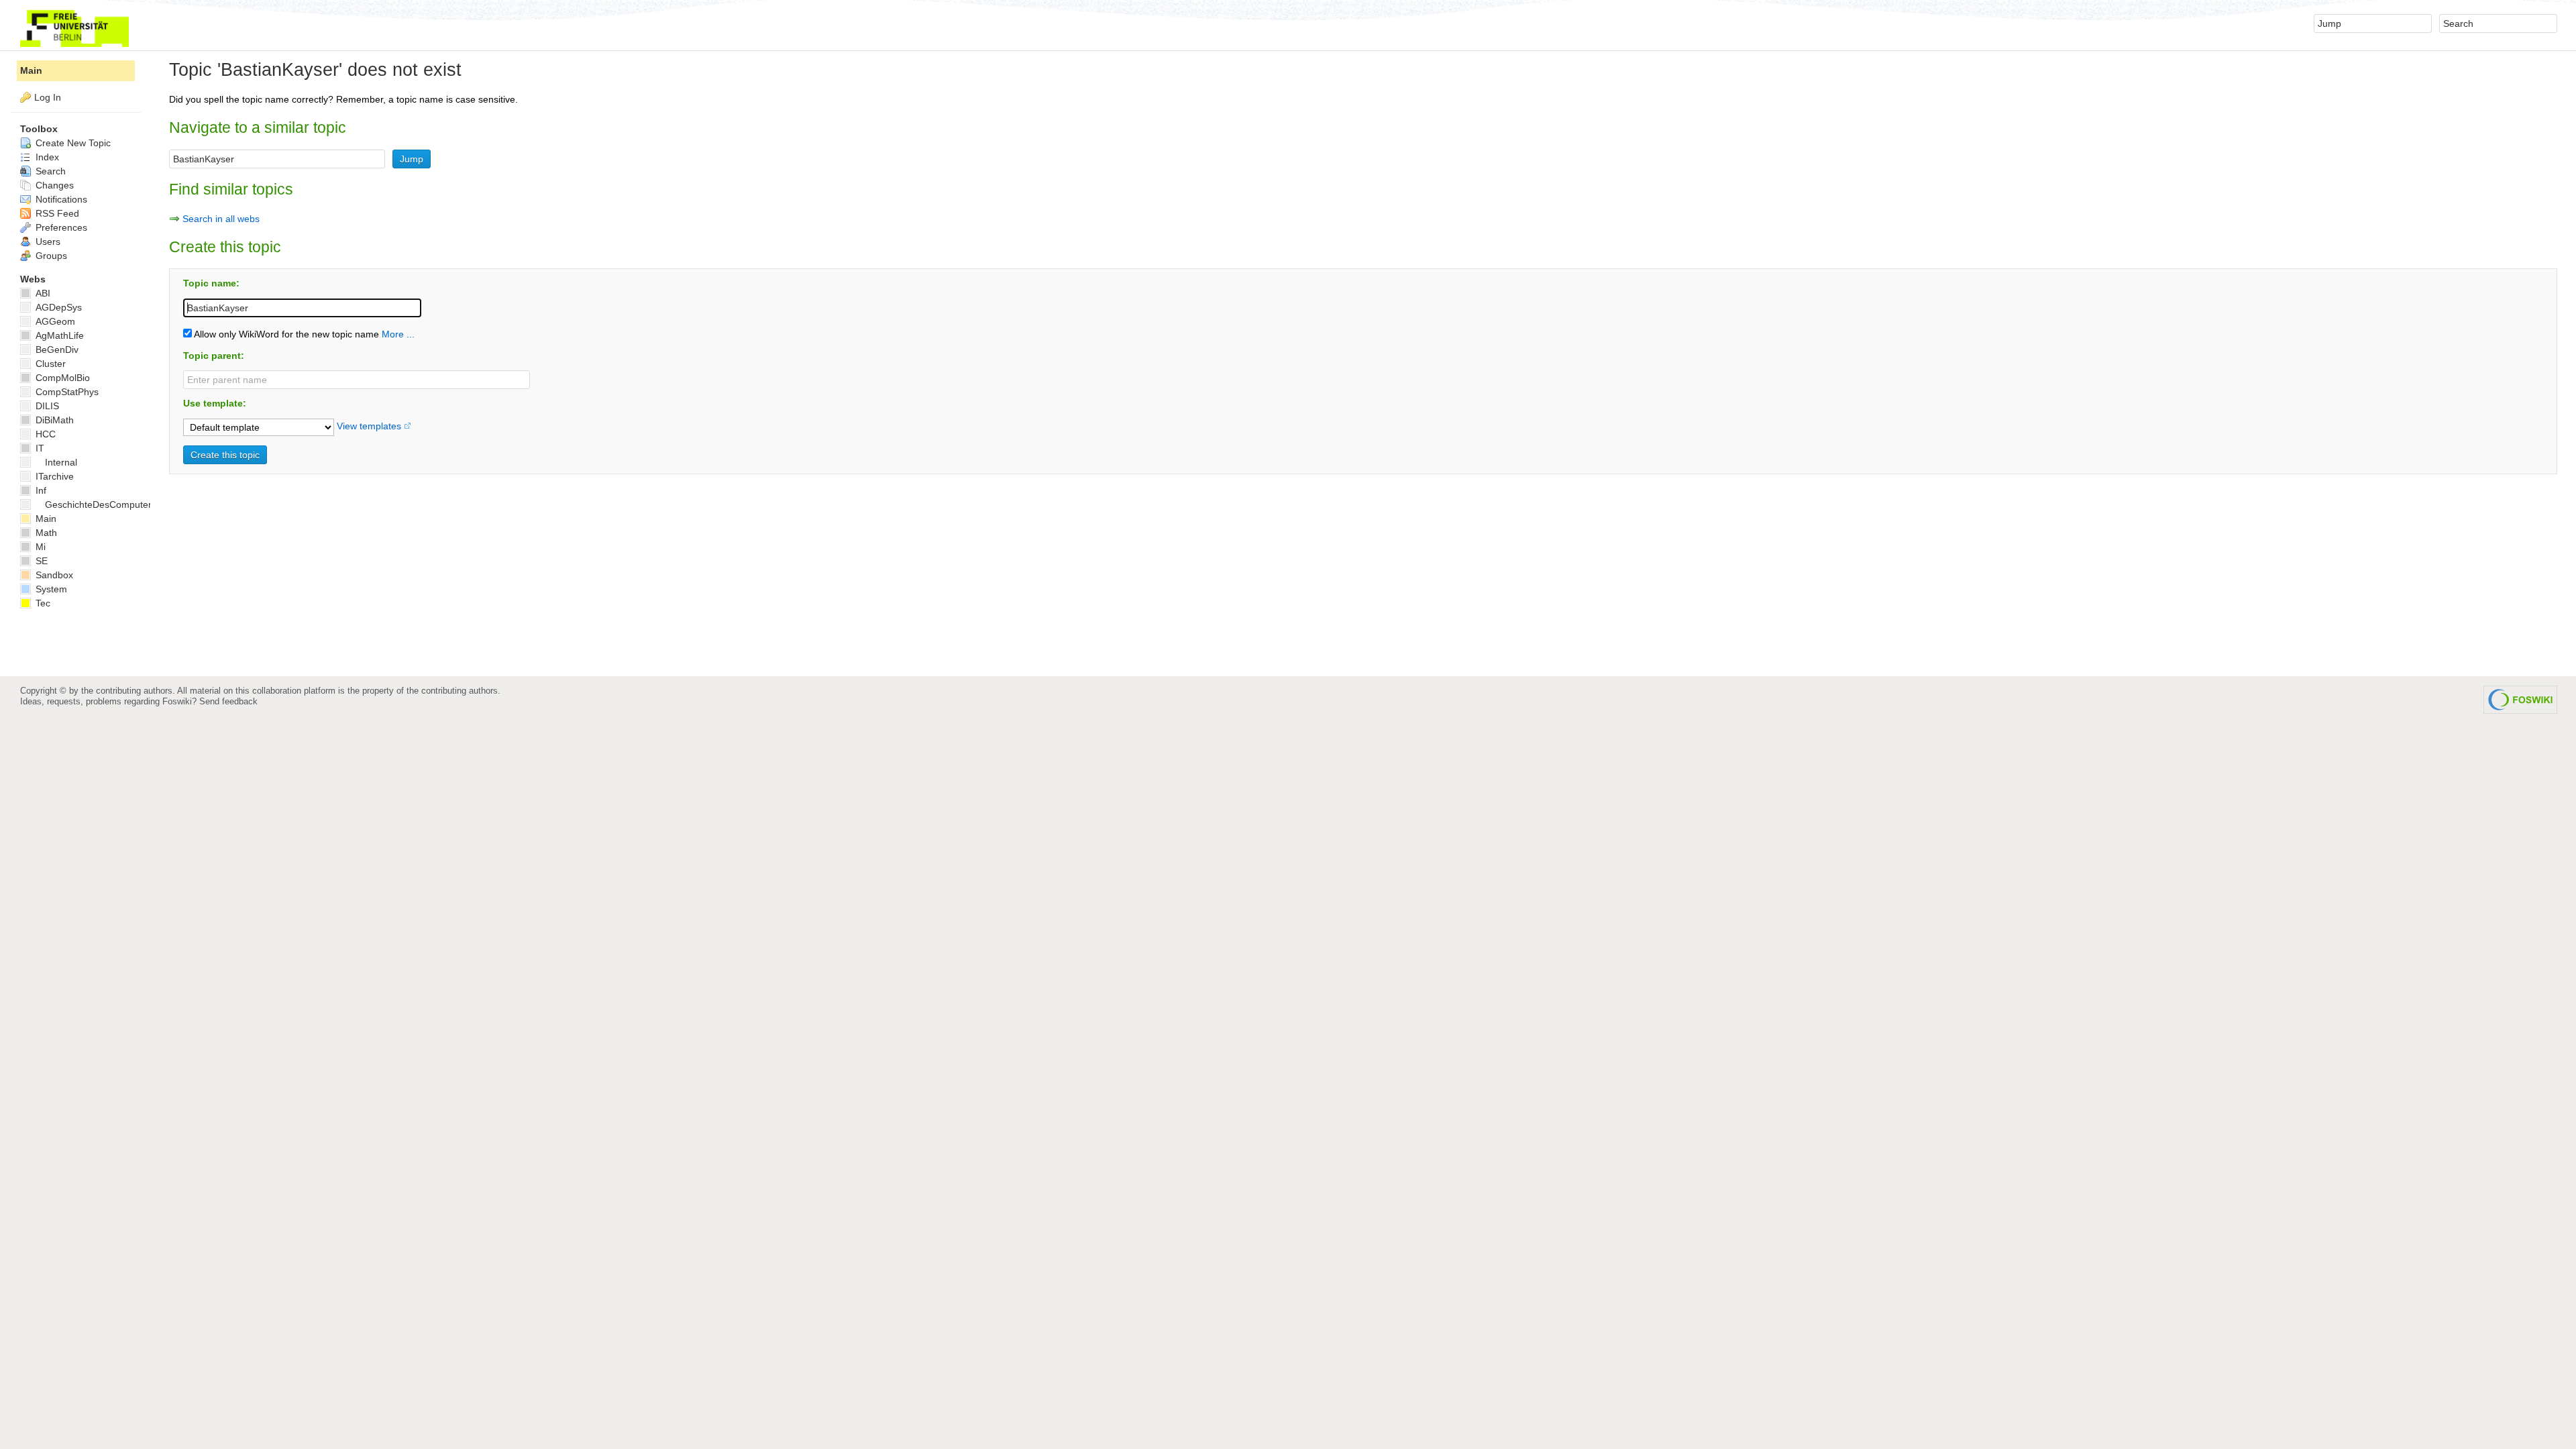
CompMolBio (61, 378)
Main (31, 70)
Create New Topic (72, 143)
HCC (44, 434)
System (50, 589)
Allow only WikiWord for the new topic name (285, 334)
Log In (48, 97)
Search (49, 171)
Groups (50, 256)
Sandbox (53, 575)
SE (40, 561)
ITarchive (53, 476)
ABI (42, 293)
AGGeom (54, 321)
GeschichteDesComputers (101, 504)
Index (46, 157)
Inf (40, 490)
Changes (53, 185)
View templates (369, 426)
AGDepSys (57, 307)
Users (47, 241)
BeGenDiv (56, 350)
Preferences (60, 227)
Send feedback (228, 701)
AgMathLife (58, 335)
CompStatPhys (66, 392)
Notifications (60, 199)
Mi (39, 547)
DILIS (46, 406)
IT (39, 448)
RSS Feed (56, 213)
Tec (42, 603)
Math (45, 533)
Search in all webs (221, 219)
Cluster (49, 364)
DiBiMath (53, 420)
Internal (61, 462)
